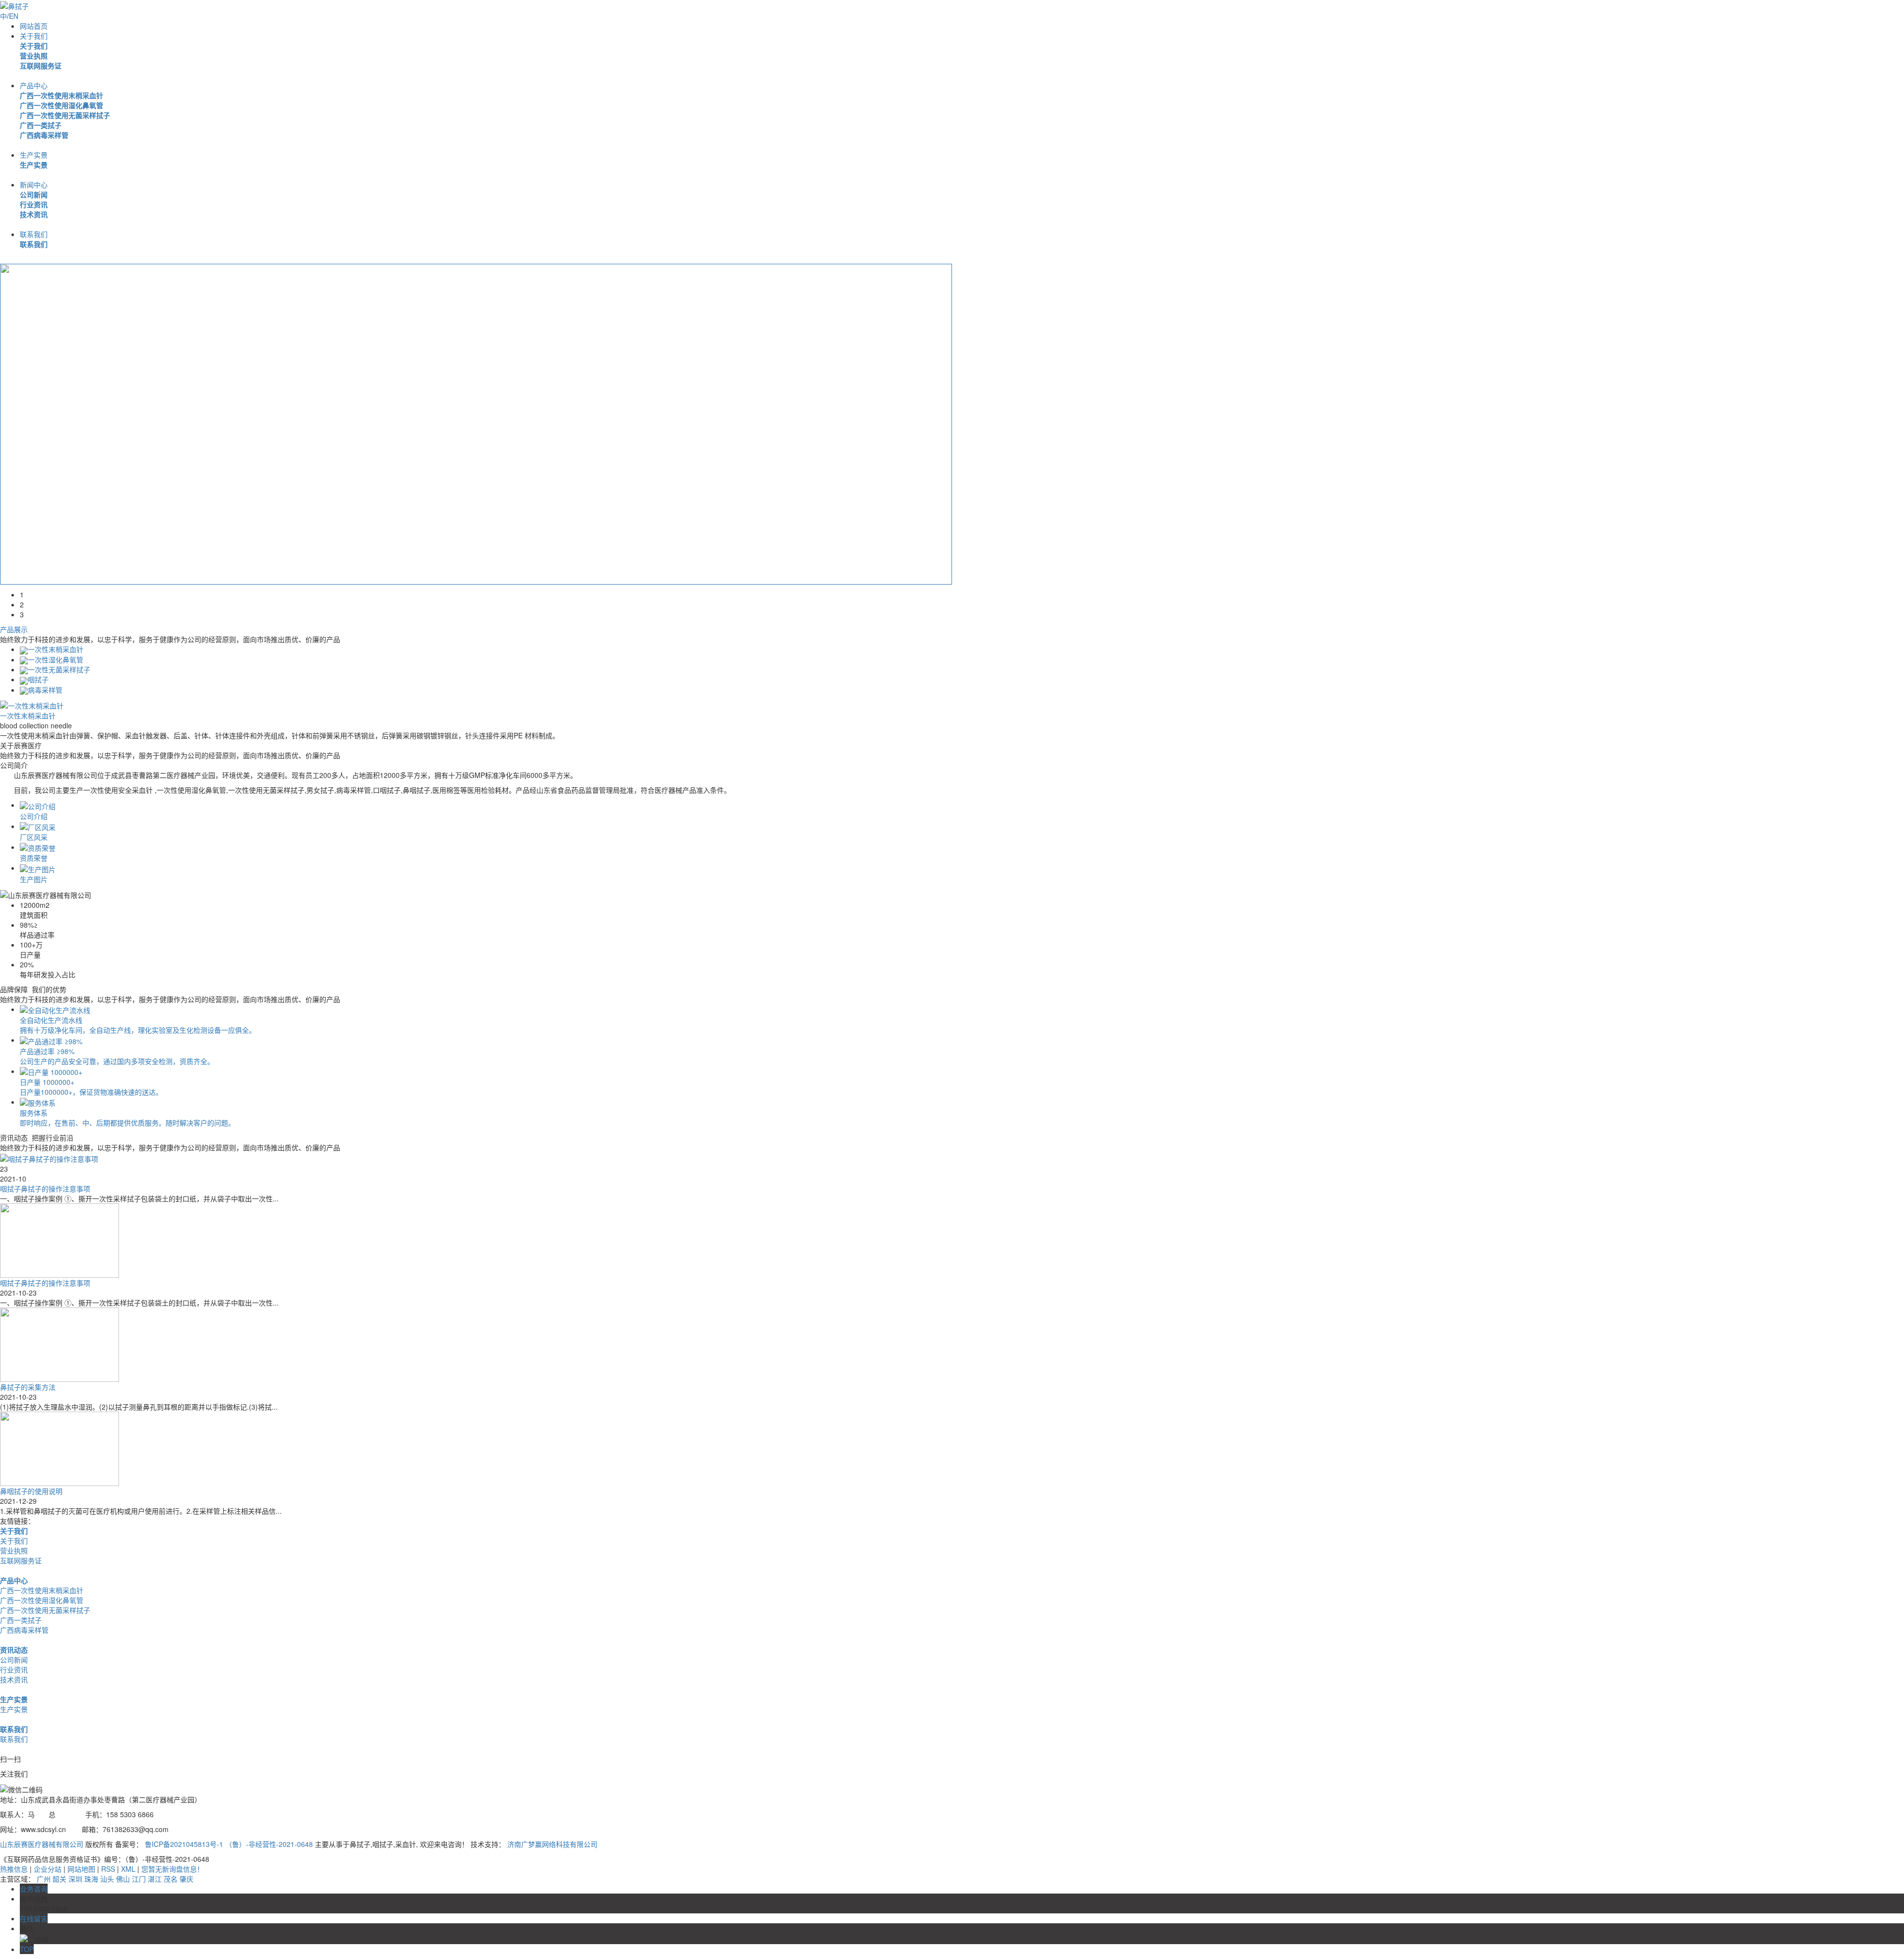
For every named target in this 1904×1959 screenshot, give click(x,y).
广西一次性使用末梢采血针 (61, 95)
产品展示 (14, 629)
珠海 (91, 1879)
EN (14, 16)
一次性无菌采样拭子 (59, 669)
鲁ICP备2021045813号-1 (185, 1844)
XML (128, 1869)
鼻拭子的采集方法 (28, 1387)
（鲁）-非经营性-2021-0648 (269, 1844)
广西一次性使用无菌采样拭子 (65, 115)
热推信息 (14, 1869)
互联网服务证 (41, 65)
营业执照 (34, 56)
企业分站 (48, 1869)
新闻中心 (34, 184)
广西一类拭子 (41, 125)
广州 (44, 1879)
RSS (108, 1869)
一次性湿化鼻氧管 (56, 659)
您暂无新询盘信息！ (173, 1869)
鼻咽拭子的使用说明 (31, 1491)
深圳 (75, 1879)
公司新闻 (34, 194)
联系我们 (34, 234)
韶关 (59, 1879)
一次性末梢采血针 (56, 649)
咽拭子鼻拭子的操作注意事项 (45, 1188)
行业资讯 (34, 204)
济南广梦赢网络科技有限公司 (552, 1844)
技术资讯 (34, 214)
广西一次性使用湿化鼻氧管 (61, 105)
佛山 (123, 1879)
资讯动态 (14, 1650)
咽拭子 (38, 679)
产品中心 (34, 85)
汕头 (107, 1879)
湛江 (155, 1879)
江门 (139, 1879)
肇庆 (186, 1879)
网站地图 (81, 1869)
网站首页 (34, 26)
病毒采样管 (45, 690)
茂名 (171, 1879)
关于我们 (34, 36)
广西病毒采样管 (44, 135)
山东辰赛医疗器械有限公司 (42, 1844)
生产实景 (34, 155)
